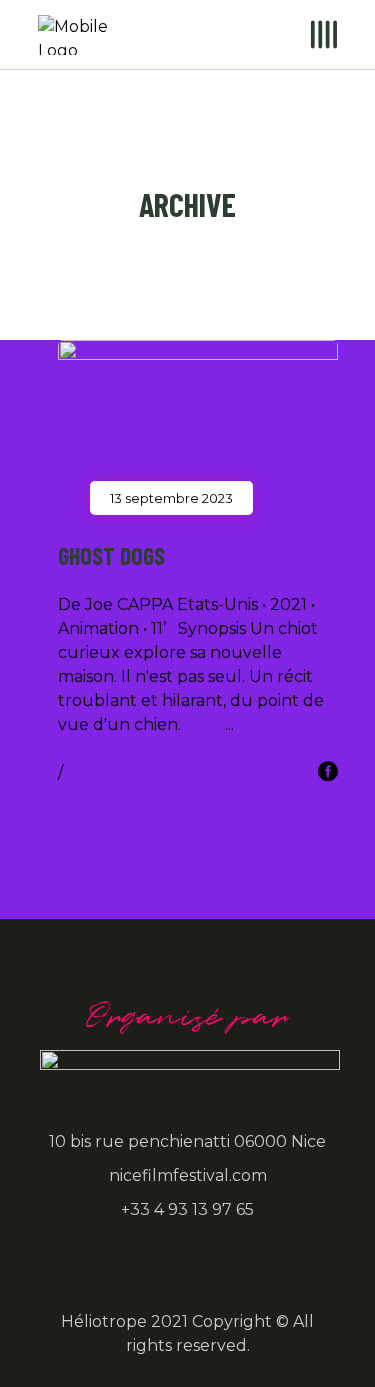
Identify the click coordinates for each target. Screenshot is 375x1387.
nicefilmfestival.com (188, 1175)
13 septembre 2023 (171, 498)
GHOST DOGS (111, 555)
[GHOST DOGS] (198, 419)
